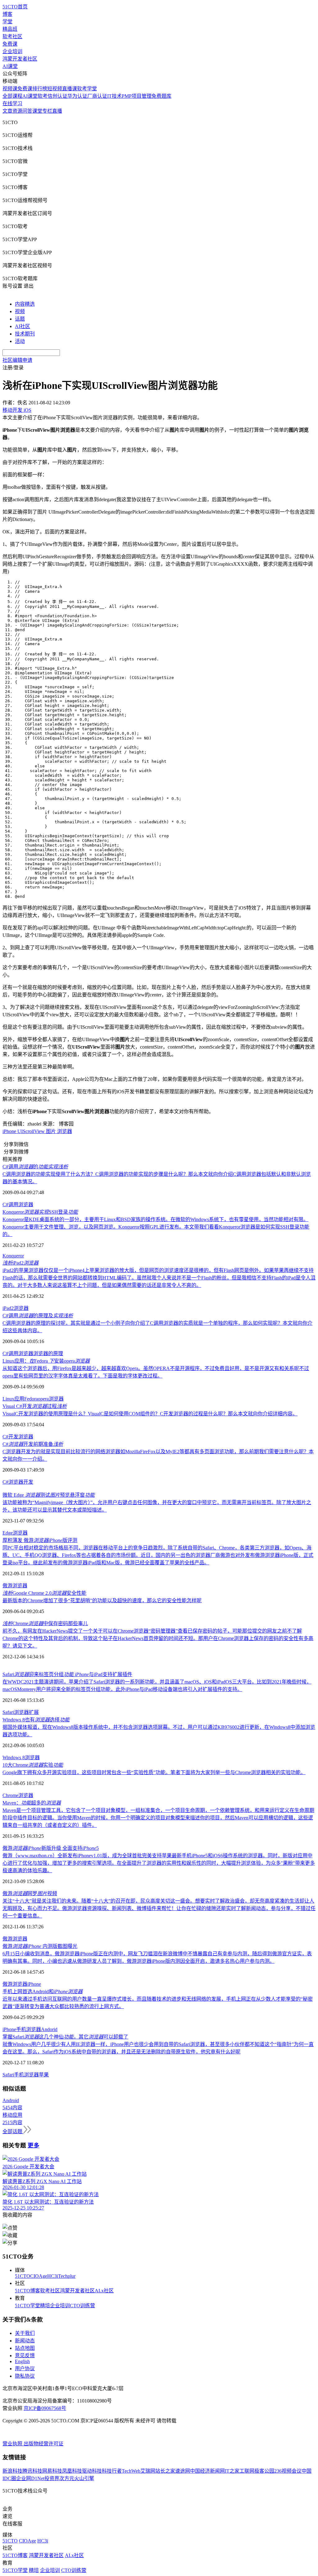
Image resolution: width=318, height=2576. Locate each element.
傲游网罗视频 (30, 1893)
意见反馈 (25, 2356)
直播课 (70, 89)
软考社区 (12, 36)
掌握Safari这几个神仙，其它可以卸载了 (65, 2037)
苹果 (44, 2075)
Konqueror (13, 1256)
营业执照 (13, 2444)
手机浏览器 (29, 2029)
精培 (45, 2306)
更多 (34, 2145)
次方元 (67, 2478)
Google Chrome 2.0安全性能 (44, 1593)
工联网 (247, 2471)
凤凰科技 (72, 2471)
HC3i (53, 2276)
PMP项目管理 (137, 96)
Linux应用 (13, 1399)
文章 (7, 111)
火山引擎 (84, 2478)
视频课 (10, 89)
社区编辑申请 (17, 360)
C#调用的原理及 (38, 1316)
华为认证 (77, 96)
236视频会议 (288, 2471)
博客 (7, 14)
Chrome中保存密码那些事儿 (45, 1623)
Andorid (49, 2029)
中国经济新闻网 (207, 2471)
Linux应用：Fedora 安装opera (46, 1361)
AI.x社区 (104, 2291)
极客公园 (264, 2471)
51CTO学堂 (27, 2306)
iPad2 (20, 1263)
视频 (20, 311)
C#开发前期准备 (33, 1444)
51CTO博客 (27, 2291)
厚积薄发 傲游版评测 (40, 1540)
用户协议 (25, 2369)
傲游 (7, 1939)
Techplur (67, 2276)
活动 (20, 341)
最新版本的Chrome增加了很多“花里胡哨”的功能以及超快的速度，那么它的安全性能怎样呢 (102, 1600)
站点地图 (25, 2348)
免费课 (10, 44)
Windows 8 (14, 1758)
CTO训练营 (82, 2306)
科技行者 (112, 2471)
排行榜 (40, 89)
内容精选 (25, 304)
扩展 (34, 1712)
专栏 (47, 111)
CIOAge (39, 2276)
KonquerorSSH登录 (40, 1212)
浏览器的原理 (48, 1353)
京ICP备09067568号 (45, 2408)
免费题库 (161, 96)
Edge (8, 1533)
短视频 (55, 89)
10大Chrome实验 (33, 1765)
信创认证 (57, 96)
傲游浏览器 (15, 1586)
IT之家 (232, 2471)
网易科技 (52, 2471)
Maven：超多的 (32, 1803)
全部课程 (12, 96)
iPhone (10, 1131)
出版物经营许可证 (43, 2444)
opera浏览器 (51, 1399)
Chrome (10, 1795)
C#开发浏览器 (18, 1437)
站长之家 (165, 2471)
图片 (52, 1131)
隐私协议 (25, 2376)
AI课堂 (10, 66)
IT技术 (114, 96)
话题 (20, 319)
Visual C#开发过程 (35, 1406)
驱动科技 (92, 2471)
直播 (57, 111)
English (22, 2361)
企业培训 (12, 51)
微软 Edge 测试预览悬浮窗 (49, 1495)
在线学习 (12, 103)
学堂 (7, 22)
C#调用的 (35, 1167)
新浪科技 (12, 2471)
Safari (8, 1712)
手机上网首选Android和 (43, 1992)
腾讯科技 (32, 2471)
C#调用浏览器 (18, 1205)
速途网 (183, 2471)
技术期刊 (25, 334)
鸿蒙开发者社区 (20, 59)
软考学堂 (87, 89)
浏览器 (65, 1131)
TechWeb (131, 2471)
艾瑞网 (148, 2471)
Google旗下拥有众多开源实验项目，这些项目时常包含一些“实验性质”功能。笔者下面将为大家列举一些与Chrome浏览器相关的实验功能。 (154, 1772)
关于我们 (25, 2333)
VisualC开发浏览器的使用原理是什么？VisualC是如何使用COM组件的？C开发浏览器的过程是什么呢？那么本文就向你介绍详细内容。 (150, 1414)
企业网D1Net (30, 2478)
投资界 (52, 2478)
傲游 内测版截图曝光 (40, 1946)
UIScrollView (32, 1131)
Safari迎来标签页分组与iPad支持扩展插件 (67, 1674)
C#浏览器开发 (18, 1482)
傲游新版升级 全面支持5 (51, 1848)
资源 (17, 111)
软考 (43, 96)
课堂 (37, 111)
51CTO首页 (15, 7)
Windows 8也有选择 (36, 1720)
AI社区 (23, 326)
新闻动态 (25, 2341)
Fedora (31, 1399)
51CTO (23, 2276)
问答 (27, 111)
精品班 (10, 29)
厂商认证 (97, 96)
